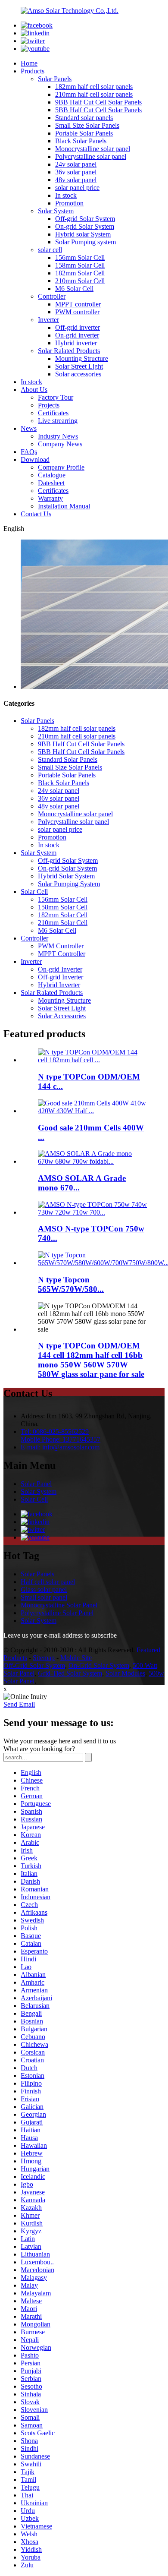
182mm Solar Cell (80, 273)
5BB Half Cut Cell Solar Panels (98, 110)
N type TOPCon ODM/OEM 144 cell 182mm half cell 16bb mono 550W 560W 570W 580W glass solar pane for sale (91, 1360)
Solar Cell (34, 892)
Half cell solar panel (48, 1582)
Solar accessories (78, 374)
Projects (49, 405)
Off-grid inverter (78, 327)
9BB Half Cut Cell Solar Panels (98, 102)
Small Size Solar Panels (87, 125)
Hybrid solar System (83, 234)
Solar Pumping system (86, 242)
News (29, 428)
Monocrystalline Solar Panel (59, 1605)
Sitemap (44, 1658)
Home (29, 63)
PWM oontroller (77, 312)
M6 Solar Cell (74, 289)
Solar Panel (36, 1484)
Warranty (50, 498)
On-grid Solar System (85, 226)
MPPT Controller (62, 954)
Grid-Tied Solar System (70, 1673)
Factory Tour (56, 397)
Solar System (56, 211)
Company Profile (61, 467)
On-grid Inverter (60, 969)
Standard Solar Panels (68, 759)
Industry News (58, 436)
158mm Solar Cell (80, 265)
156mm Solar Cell (80, 257)
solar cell (50, 250)
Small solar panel (44, 1597)
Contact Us (36, 514)
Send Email (19, 1704)
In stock (66, 195)
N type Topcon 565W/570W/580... (71, 1284)
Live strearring (58, 421)
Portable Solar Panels (84, 133)
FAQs (29, 452)
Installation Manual (64, 506)
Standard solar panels (84, 118)
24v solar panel (76, 164)
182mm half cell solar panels (94, 87)
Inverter (48, 320)
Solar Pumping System (69, 884)
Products (33, 71)
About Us (34, 390)
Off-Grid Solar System (34, 1665)
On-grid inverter (77, 335)
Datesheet (51, 483)
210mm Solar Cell (80, 281)
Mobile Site (76, 1658)
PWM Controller (61, 946)
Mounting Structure (82, 358)
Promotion (69, 203)
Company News (60, 444)
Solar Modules (125, 1673)
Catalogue (52, 475)
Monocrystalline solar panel (93, 149)
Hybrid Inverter (59, 985)
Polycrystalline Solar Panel (57, 1613)
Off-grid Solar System (85, 219)
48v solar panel (76, 180)
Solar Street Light (79, 366)
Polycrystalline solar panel (91, 156)
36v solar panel (76, 172)
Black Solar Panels (81, 141)
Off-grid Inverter (61, 977)
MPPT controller (78, 304)
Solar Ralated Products (69, 351)
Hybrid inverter (76, 343)
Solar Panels (55, 79)
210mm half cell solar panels (94, 94)
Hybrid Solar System (66, 876)
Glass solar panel (44, 1589)
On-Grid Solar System (99, 1665)
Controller (52, 296)
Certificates (53, 413)
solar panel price (77, 188)
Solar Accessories (62, 1016)
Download (35, 459)
